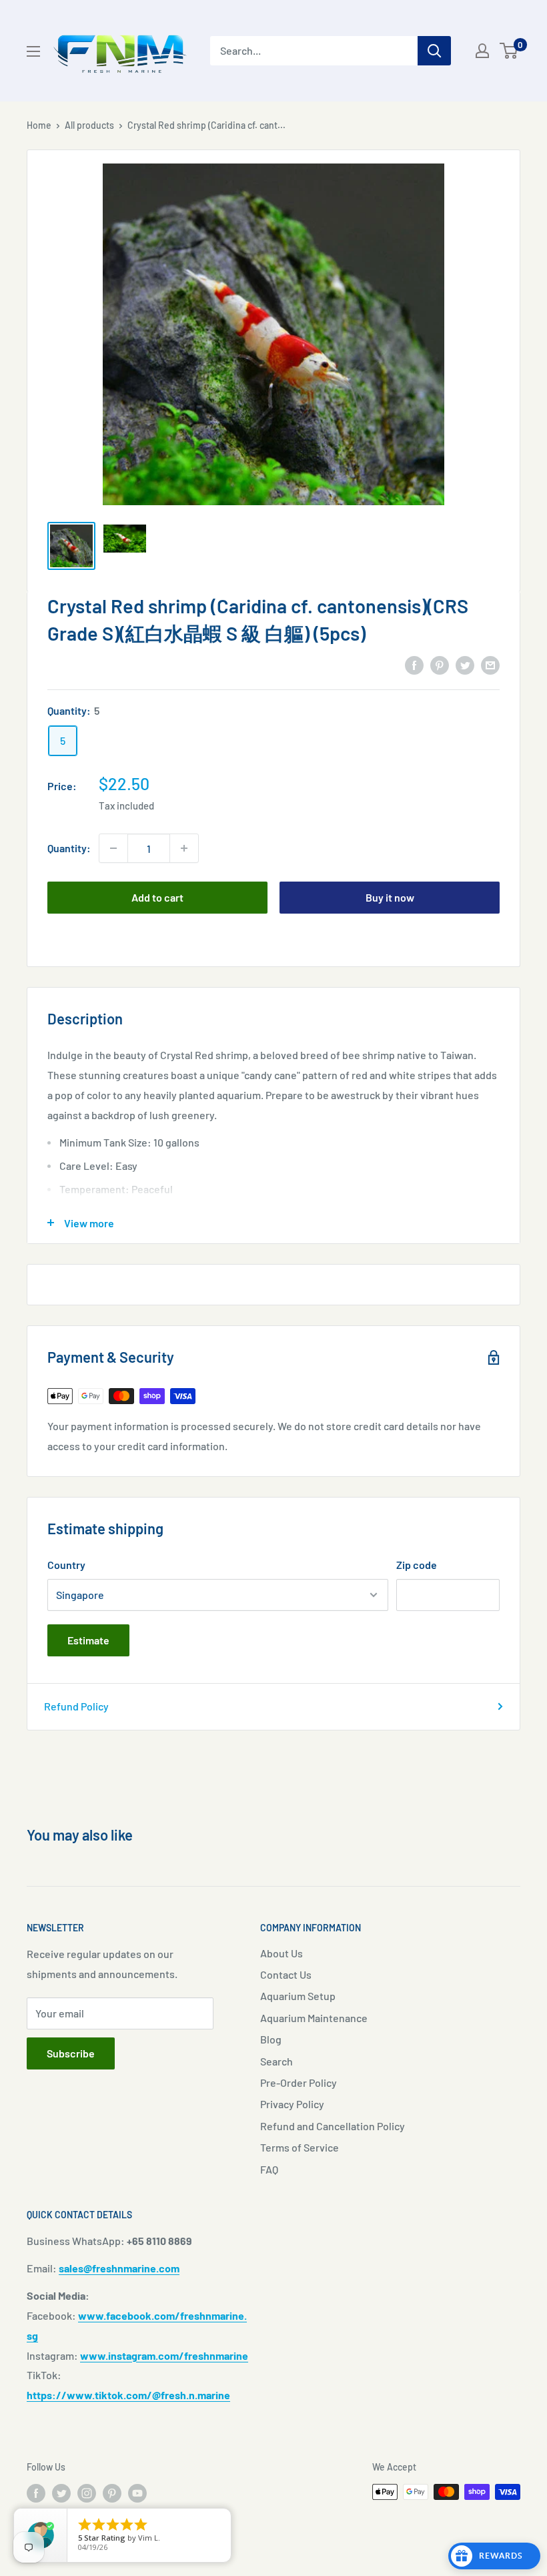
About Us (282, 1953)
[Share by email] (490, 664)
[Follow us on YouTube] (137, 2493)
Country (66, 1565)
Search (277, 2061)
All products (89, 125)
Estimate (88, 1640)
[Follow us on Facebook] (36, 2493)
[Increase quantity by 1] (184, 848)
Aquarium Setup (298, 1996)
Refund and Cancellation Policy (333, 2126)
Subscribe (71, 2053)
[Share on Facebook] (414, 664)
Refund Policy (76, 1706)
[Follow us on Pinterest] (112, 2493)
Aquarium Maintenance (314, 2018)
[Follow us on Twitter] (61, 2493)
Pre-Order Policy (299, 2082)
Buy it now (390, 897)
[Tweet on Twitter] (465, 664)
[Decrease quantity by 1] (113, 848)
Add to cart (157, 897)
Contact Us (286, 1974)
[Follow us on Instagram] (87, 2493)
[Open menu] (33, 51)
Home (39, 125)
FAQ (269, 2169)
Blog (271, 2039)
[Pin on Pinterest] (440, 664)
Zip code (417, 1565)
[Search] (434, 51)
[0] (509, 51)
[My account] (482, 51)
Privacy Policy (292, 2104)
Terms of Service (300, 2147)
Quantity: (69, 848)
